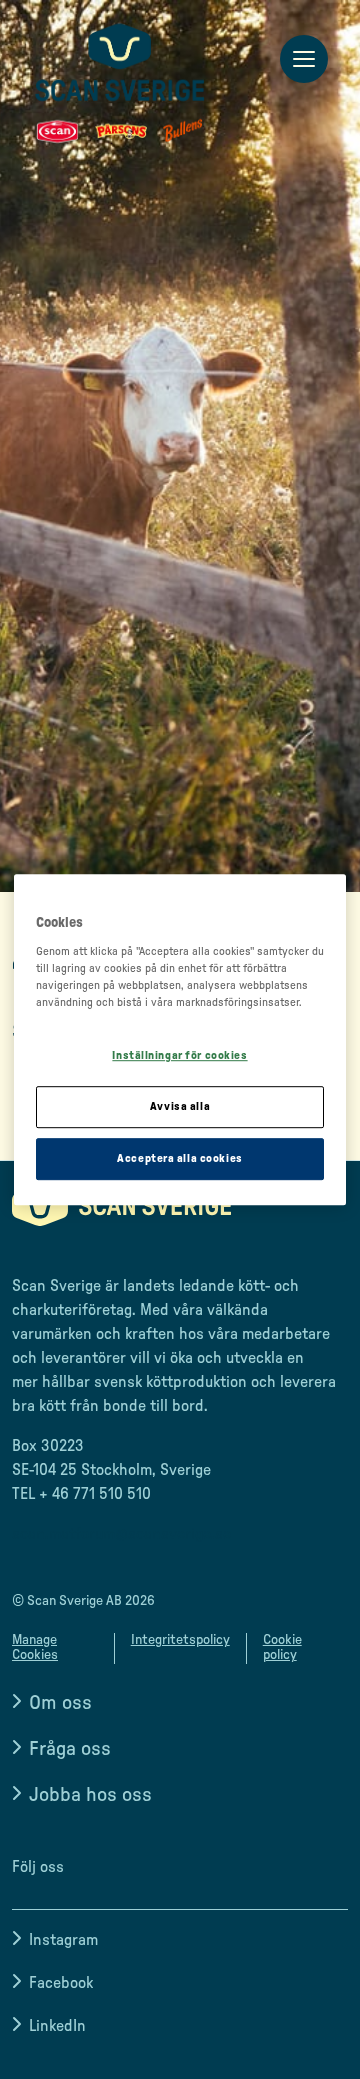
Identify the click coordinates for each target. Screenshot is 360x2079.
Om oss (60, 1703)
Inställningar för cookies (179, 1056)
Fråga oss (70, 1749)
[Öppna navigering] (304, 60)
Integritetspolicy (180, 1640)
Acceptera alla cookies (180, 1158)
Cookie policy (282, 1647)
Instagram (63, 1940)
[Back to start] (120, 83)
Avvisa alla (180, 1106)
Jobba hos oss (90, 1795)
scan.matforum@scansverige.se (121, 1534)
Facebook (61, 1983)
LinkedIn (57, 2026)
